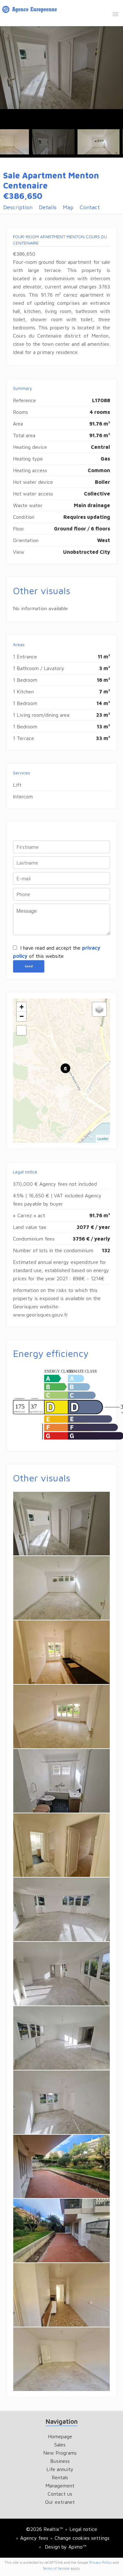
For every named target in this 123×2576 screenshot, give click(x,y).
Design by (65, 2547)
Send (29, 966)
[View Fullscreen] (21, 1030)
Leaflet (103, 1139)
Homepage (30, 11)
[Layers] (99, 1009)
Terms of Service (56, 2568)
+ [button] (22, 1007)
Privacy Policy (100, 2562)
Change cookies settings (82, 2538)
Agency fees (34, 2538)
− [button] (22, 1016)
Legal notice (83, 2529)
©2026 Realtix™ (45, 2529)
